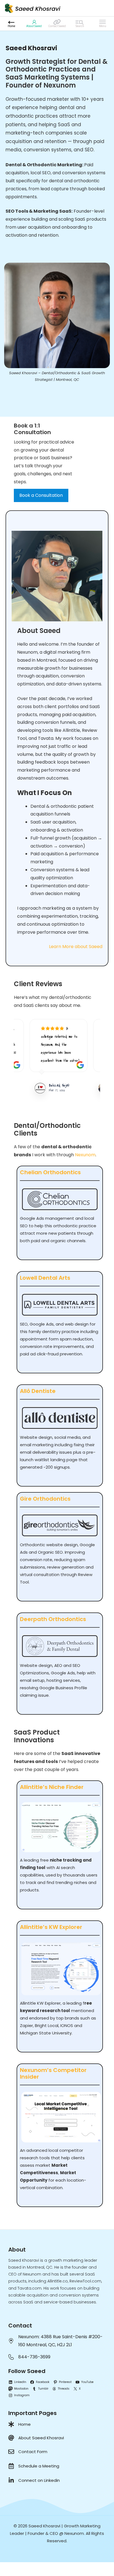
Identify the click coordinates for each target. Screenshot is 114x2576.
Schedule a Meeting (39, 2466)
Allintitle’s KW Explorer (51, 1927)
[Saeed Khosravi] (33, 8)
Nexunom (85, 1155)
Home (24, 2424)
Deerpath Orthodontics (53, 1619)
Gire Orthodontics (45, 1499)
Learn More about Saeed (76, 947)
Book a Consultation (41, 495)
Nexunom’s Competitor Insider (53, 2073)
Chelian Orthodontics (50, 1172)
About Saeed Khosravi (41, 2438)
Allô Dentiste (38, 1391)
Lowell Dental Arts (45, 1278)
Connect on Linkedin (39, 2480)
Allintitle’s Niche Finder (52, 1787)
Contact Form (33, 2452)
